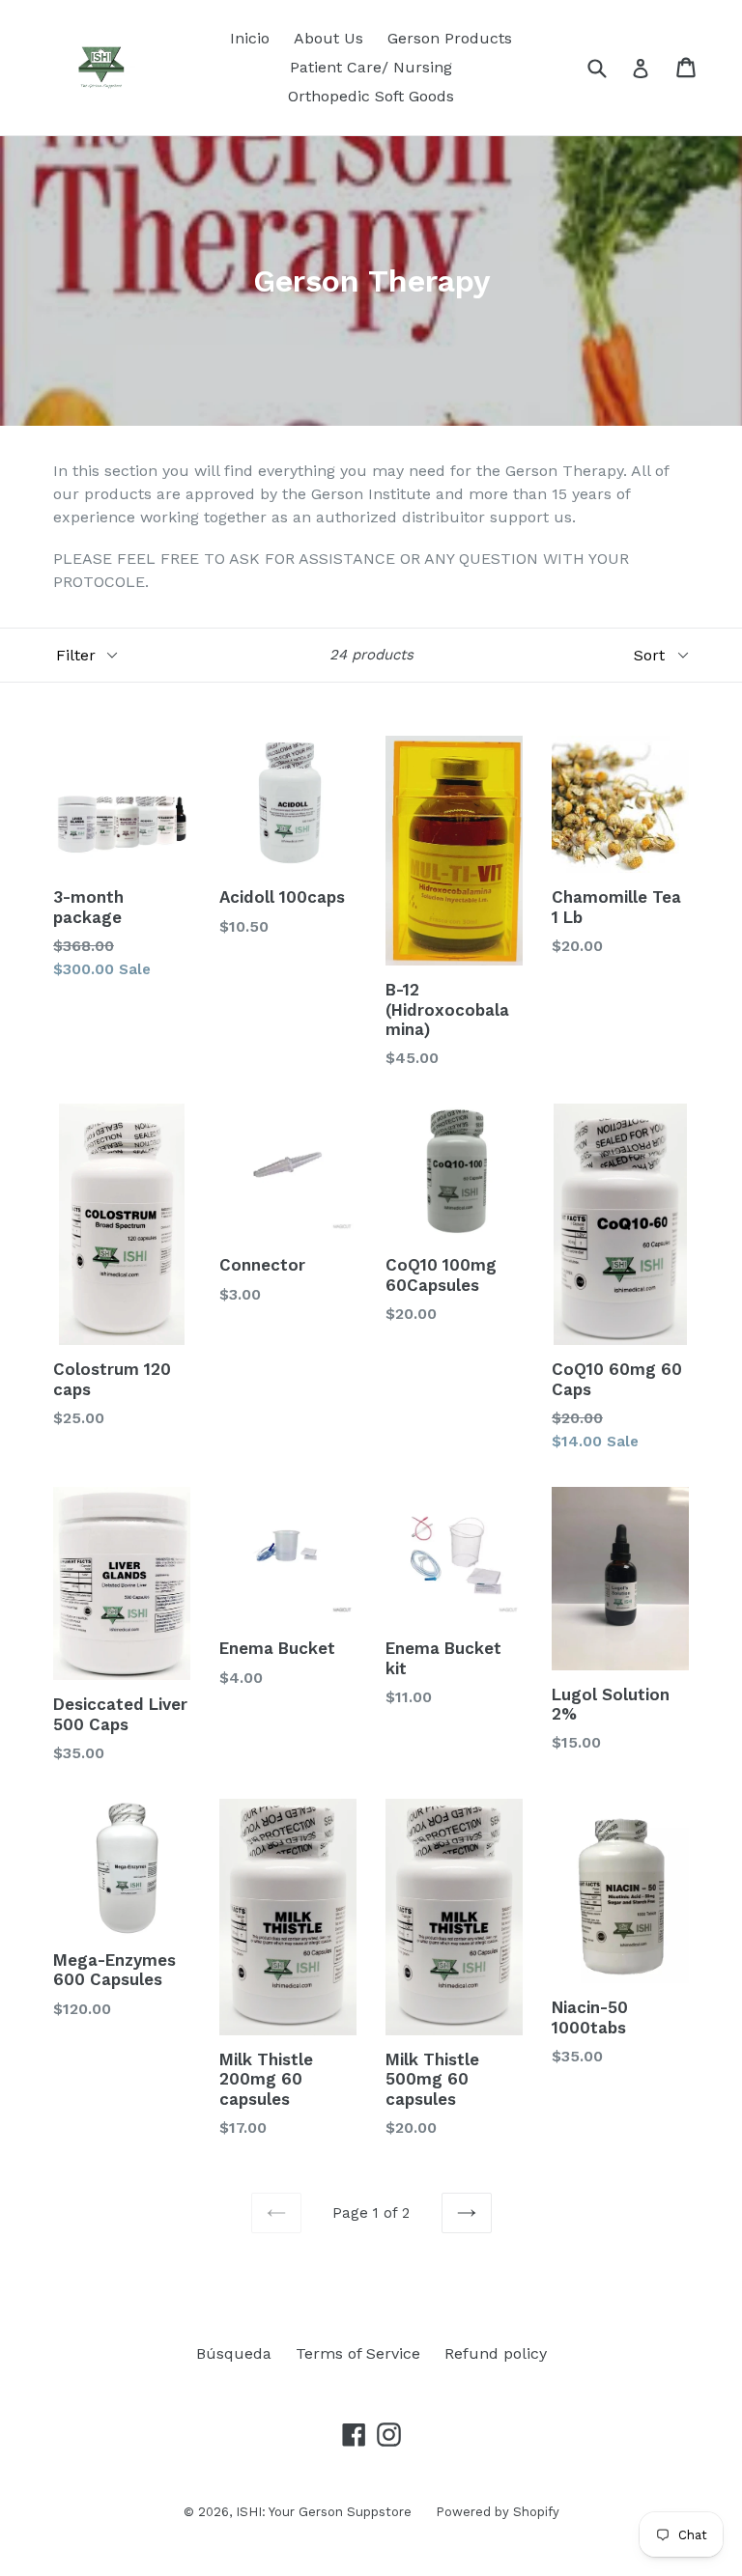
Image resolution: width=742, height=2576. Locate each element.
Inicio (250, 38)
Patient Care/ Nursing (371, 67)
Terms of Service (358, 2353)
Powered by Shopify (498, 2512)
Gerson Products (450, 38)
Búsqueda (234, 2353)
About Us (328, 38)
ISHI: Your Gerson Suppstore (324, 2512)
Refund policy (496, 2353)
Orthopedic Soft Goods (371, 96)
